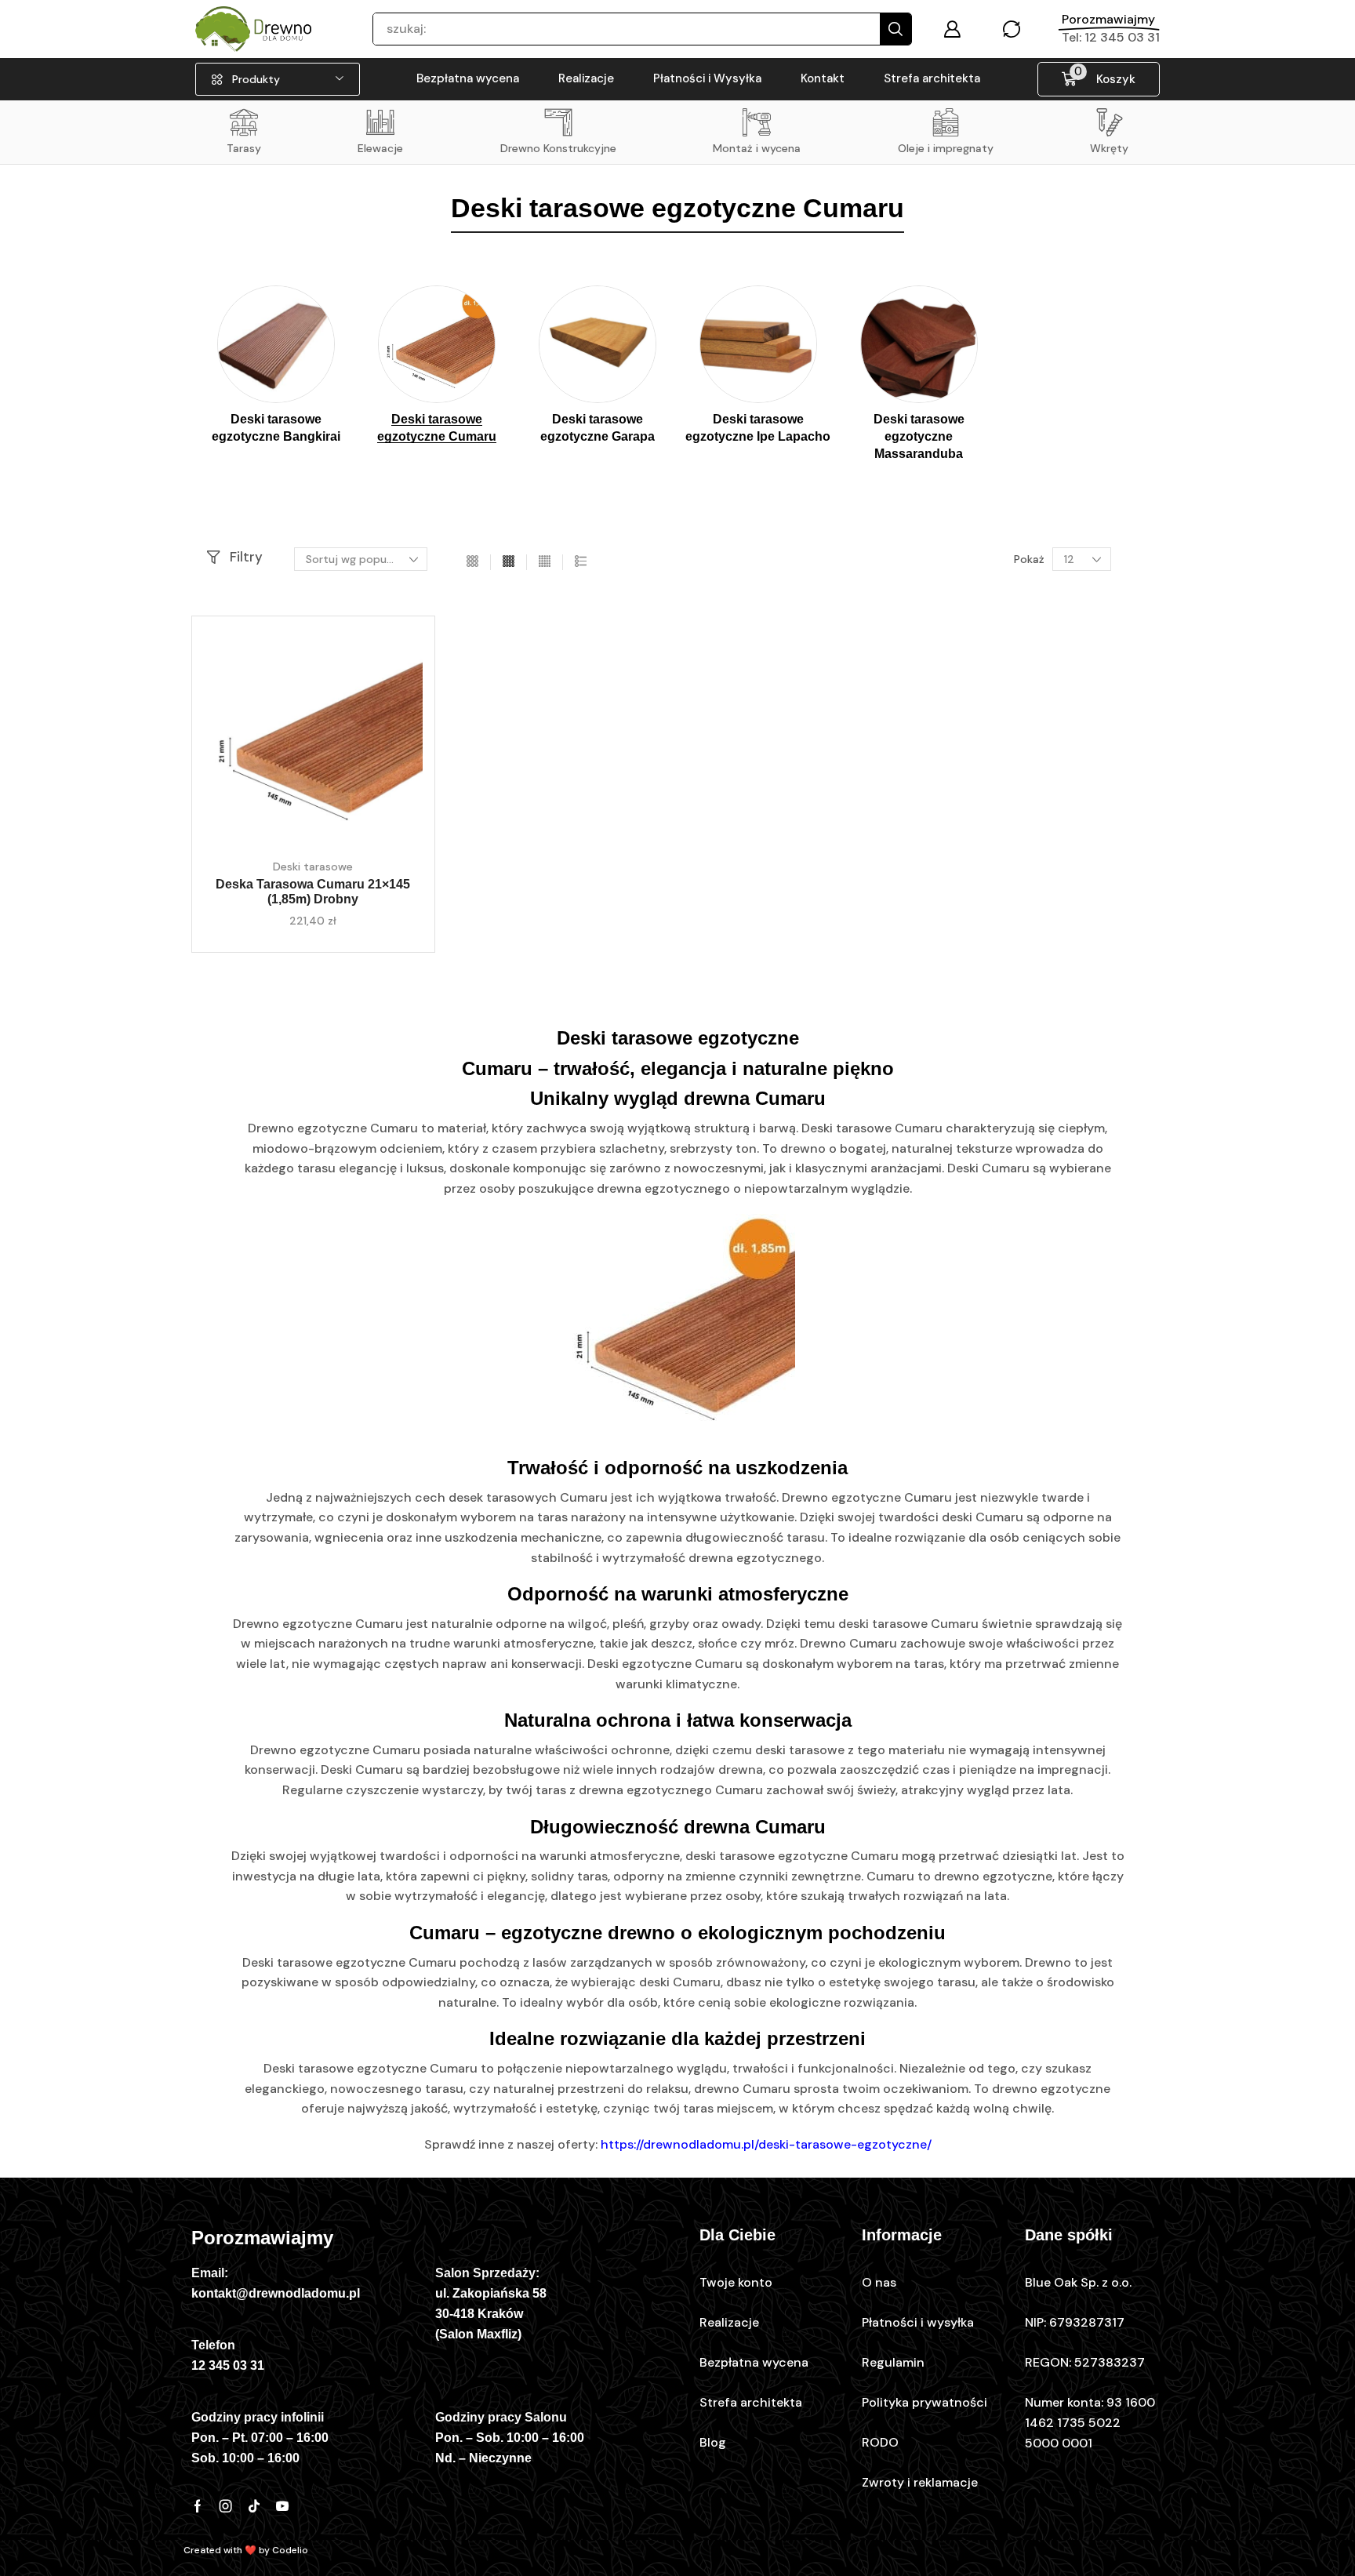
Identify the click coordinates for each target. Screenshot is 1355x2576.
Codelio (290, 2550)
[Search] (895, 29)
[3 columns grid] (472, 562)
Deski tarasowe (313, 867)
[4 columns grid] (509, 562)
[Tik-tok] (254, 2506)
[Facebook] (198, 2506)
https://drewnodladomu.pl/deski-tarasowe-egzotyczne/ (766, 2144)
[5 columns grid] (545, 562)
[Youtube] (282, 2506)
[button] (952, 29)
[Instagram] (226, 2506)
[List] (581, 562)
